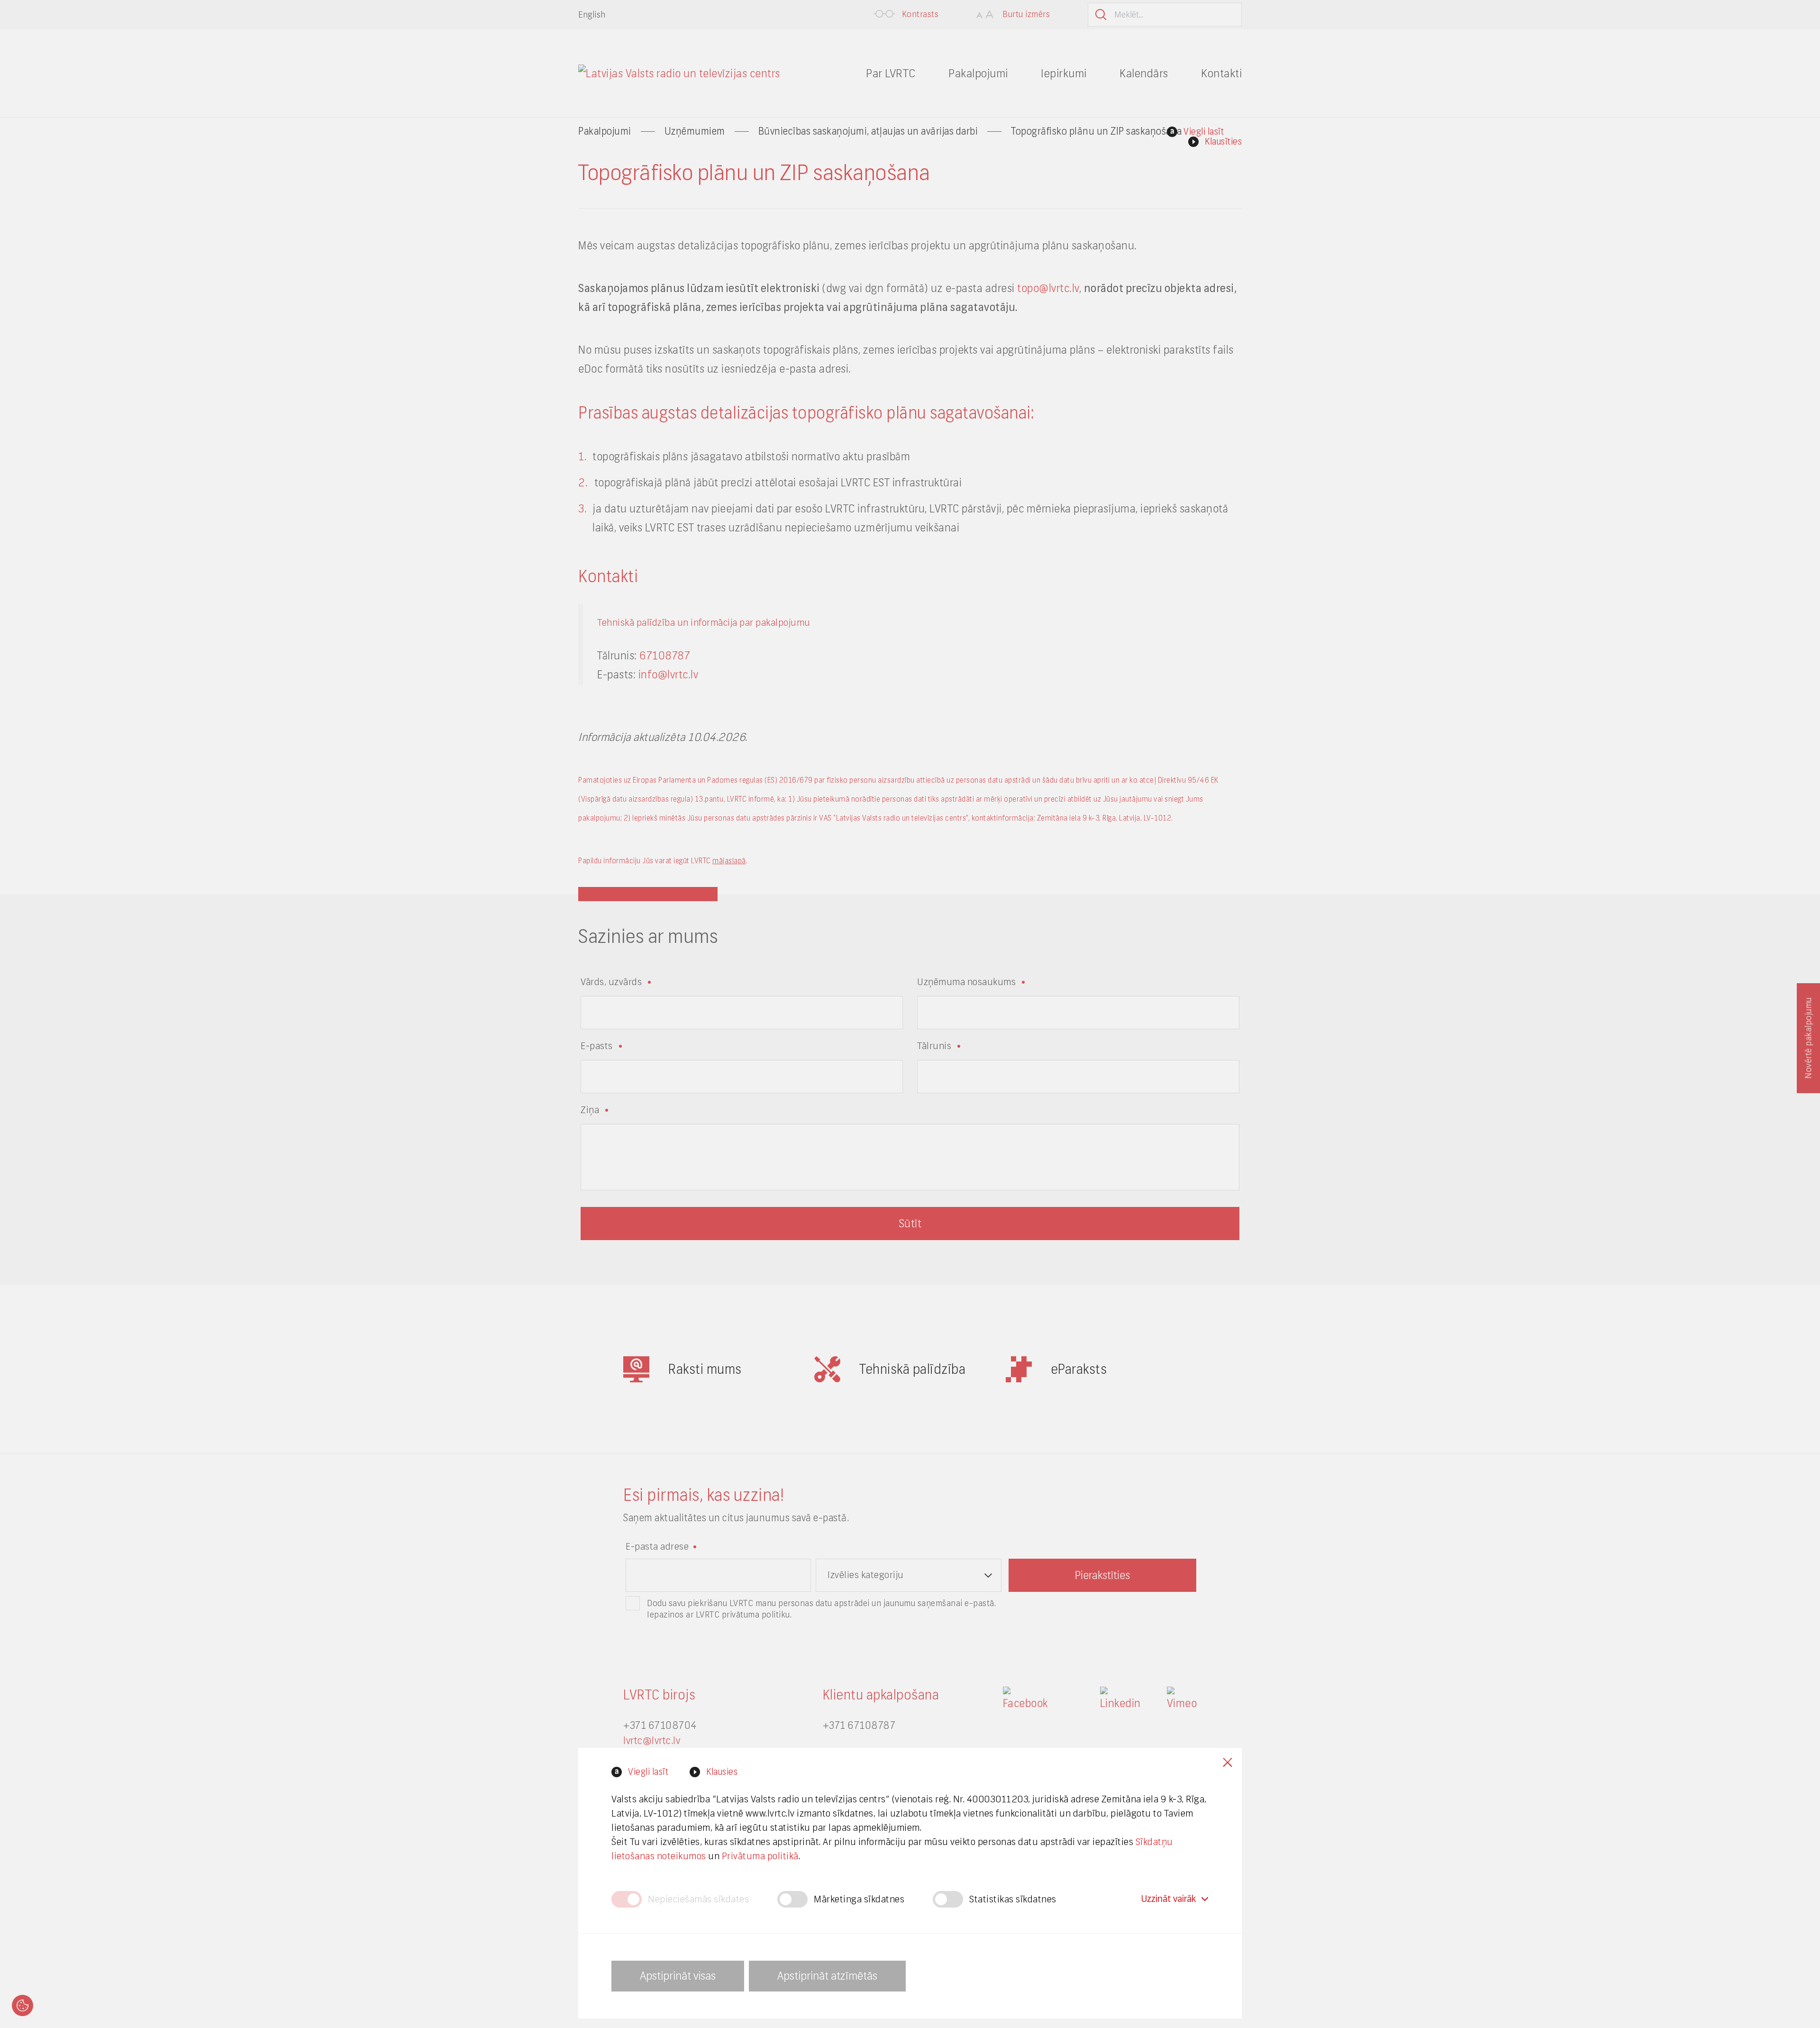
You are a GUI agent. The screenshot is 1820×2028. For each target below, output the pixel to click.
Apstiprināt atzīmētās (827, 1976)
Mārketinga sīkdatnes (859, 1899)
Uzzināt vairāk (1169, 1899)
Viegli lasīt (648, 1772)
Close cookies (1228, 1762)
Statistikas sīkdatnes (1013, 1899)
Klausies (722, 1772)
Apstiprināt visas (678, 1976)
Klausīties (1223, 142)
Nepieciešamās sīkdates (698, 1899)
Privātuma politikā (760, 1856)
